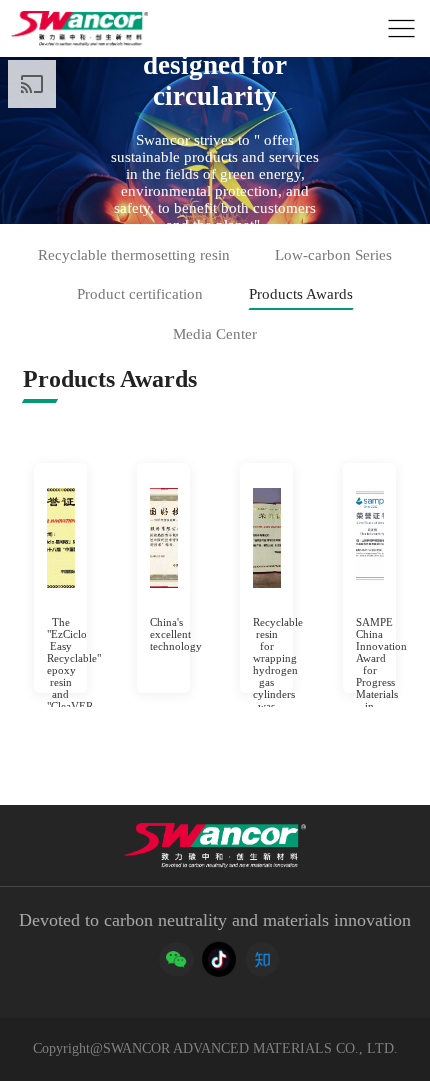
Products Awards (301, 294)
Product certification (140, 294)
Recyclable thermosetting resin (134, 255)
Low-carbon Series (333, 255)
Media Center (215, 334)
